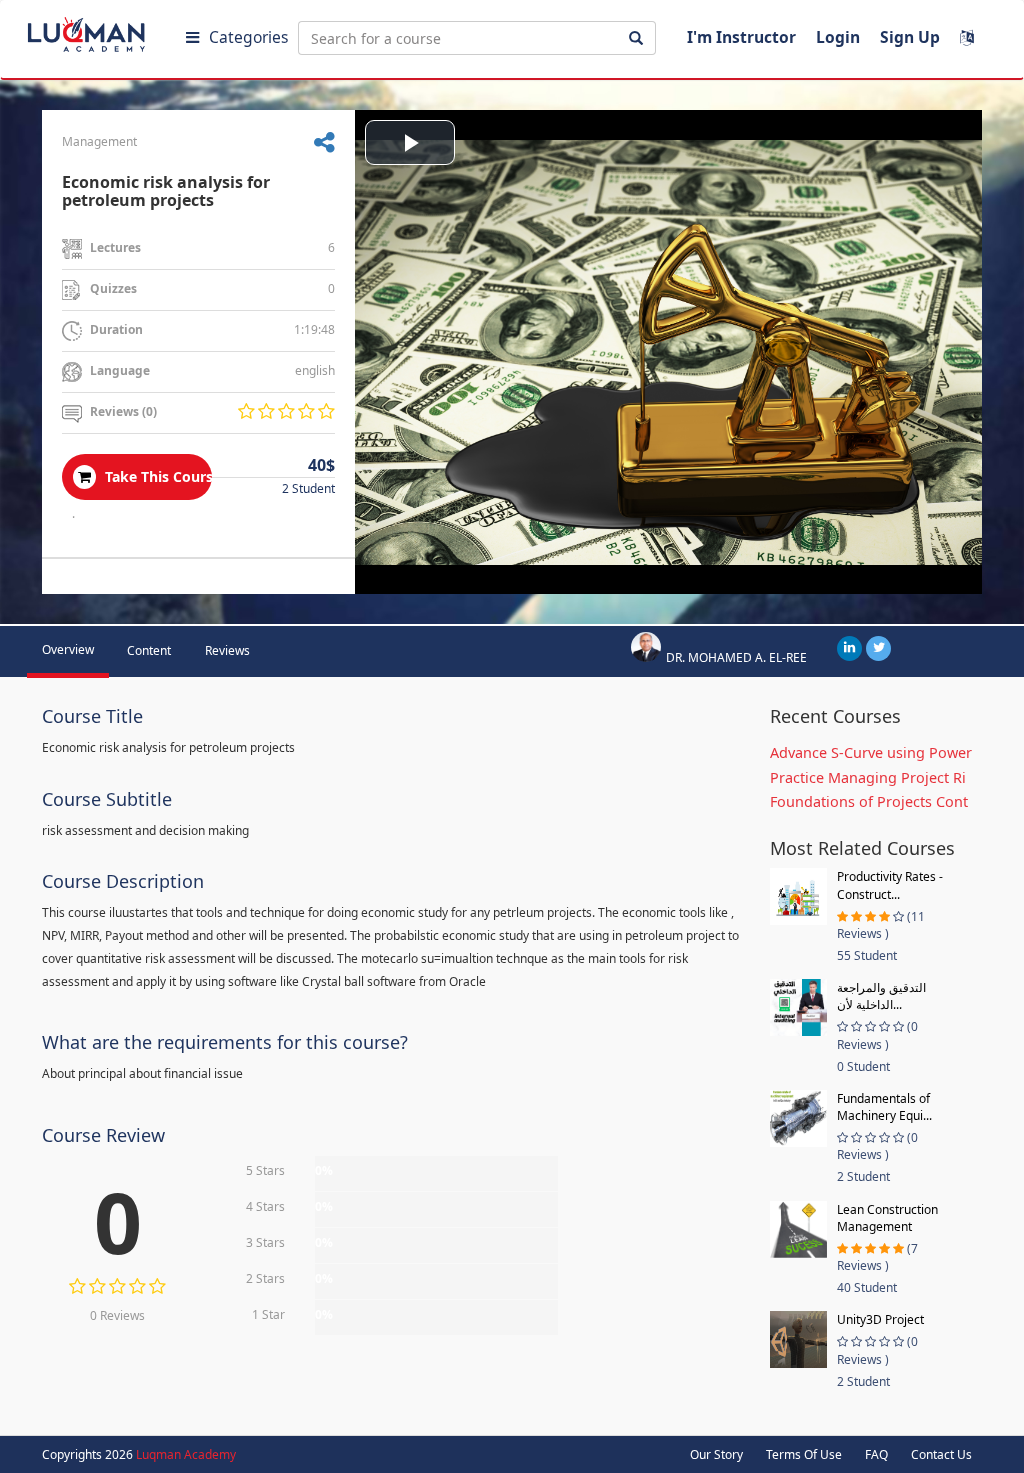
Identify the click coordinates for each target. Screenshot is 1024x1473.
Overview (68, 649)
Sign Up (910, 37)
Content (149, 650)
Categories (248, 37)
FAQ (876, 1454)
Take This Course (156, 476)
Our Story (716, 1454)
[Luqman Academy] (101, 30)
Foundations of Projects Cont (869, 801)
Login (838, 37)
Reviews (227, 650)
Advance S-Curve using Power (871, 752)
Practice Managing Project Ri (868, 777)
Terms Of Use (804, 1454)
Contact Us (941, 1454)
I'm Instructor (741, 37)
